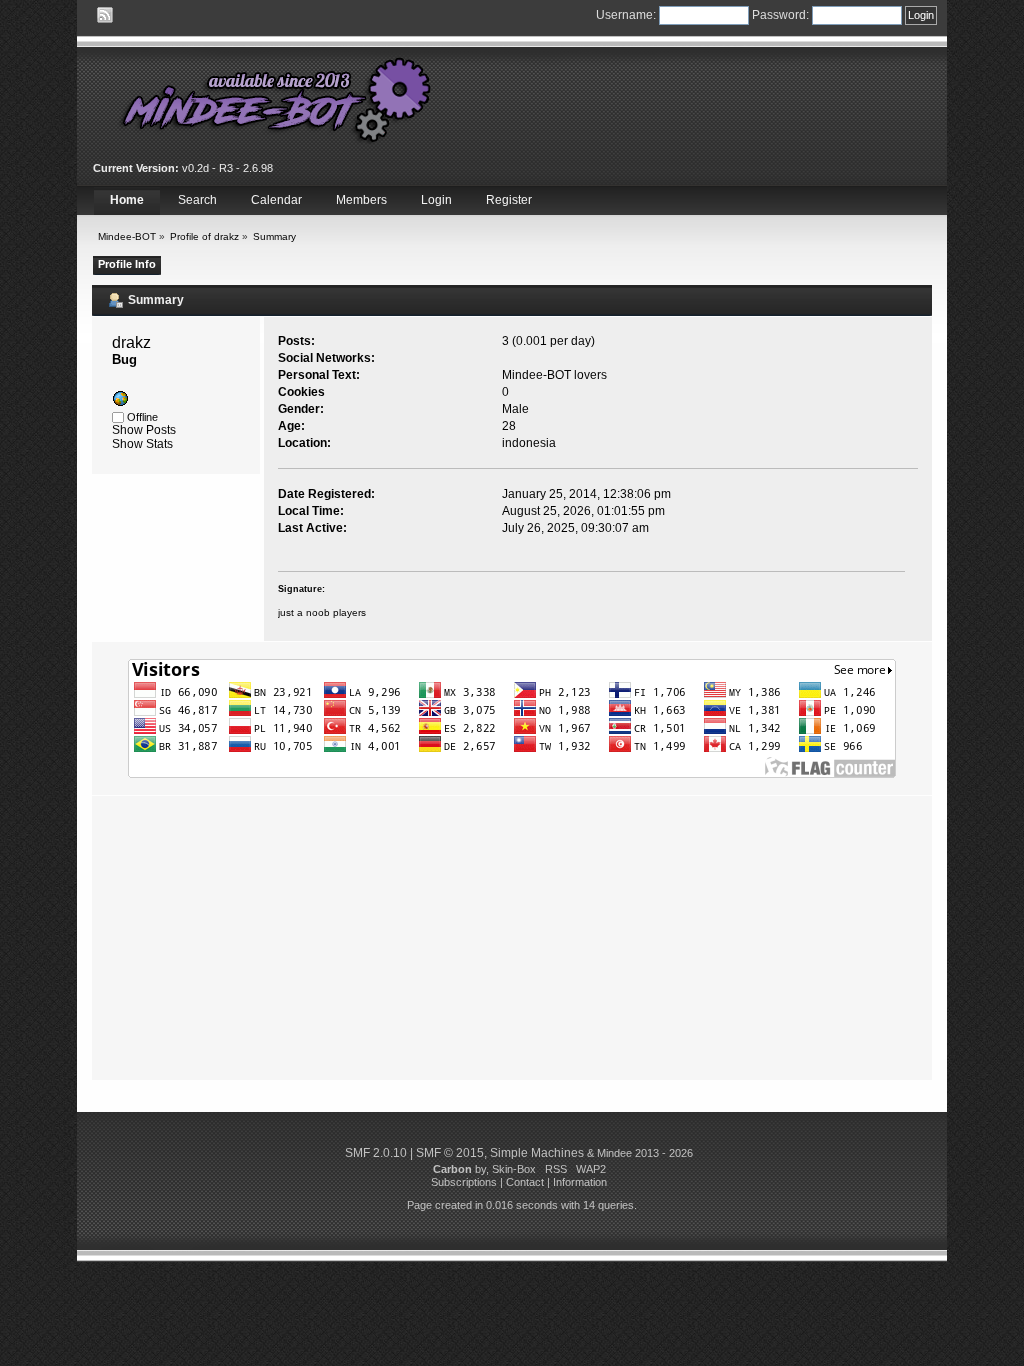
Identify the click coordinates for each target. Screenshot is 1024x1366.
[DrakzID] (120, 403)
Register (509, 200)
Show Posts (144, 430)
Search (197, 200)
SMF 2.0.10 (376, 1153)
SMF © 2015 (450, 1153)
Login (436, 200)
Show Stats (142, 444)
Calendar (276, 200)
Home (127, 200)
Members (361, 200)
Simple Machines (537, 1153)
